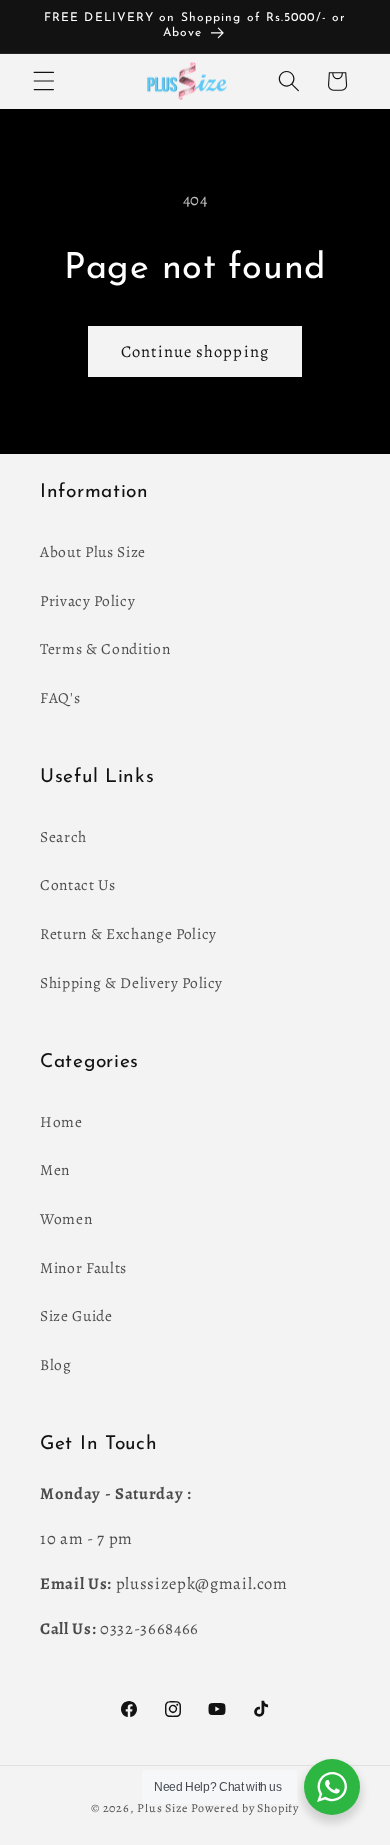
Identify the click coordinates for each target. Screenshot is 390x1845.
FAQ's (60, 697)
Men (55, 1169)
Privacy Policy (87, 600)
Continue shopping (195, 351)
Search (63, 836)
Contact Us (78, 884)
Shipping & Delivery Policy (131, 982)
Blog (56, 1364)
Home (61, 1121)
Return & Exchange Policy (128, 933)
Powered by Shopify (245, 1808)
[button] (44, 81)
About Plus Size (93, 551)
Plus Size (162, 1808)
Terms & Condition (105, 648)
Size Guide (76, 1315)
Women (66, 1218)
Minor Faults (83, 1267)
